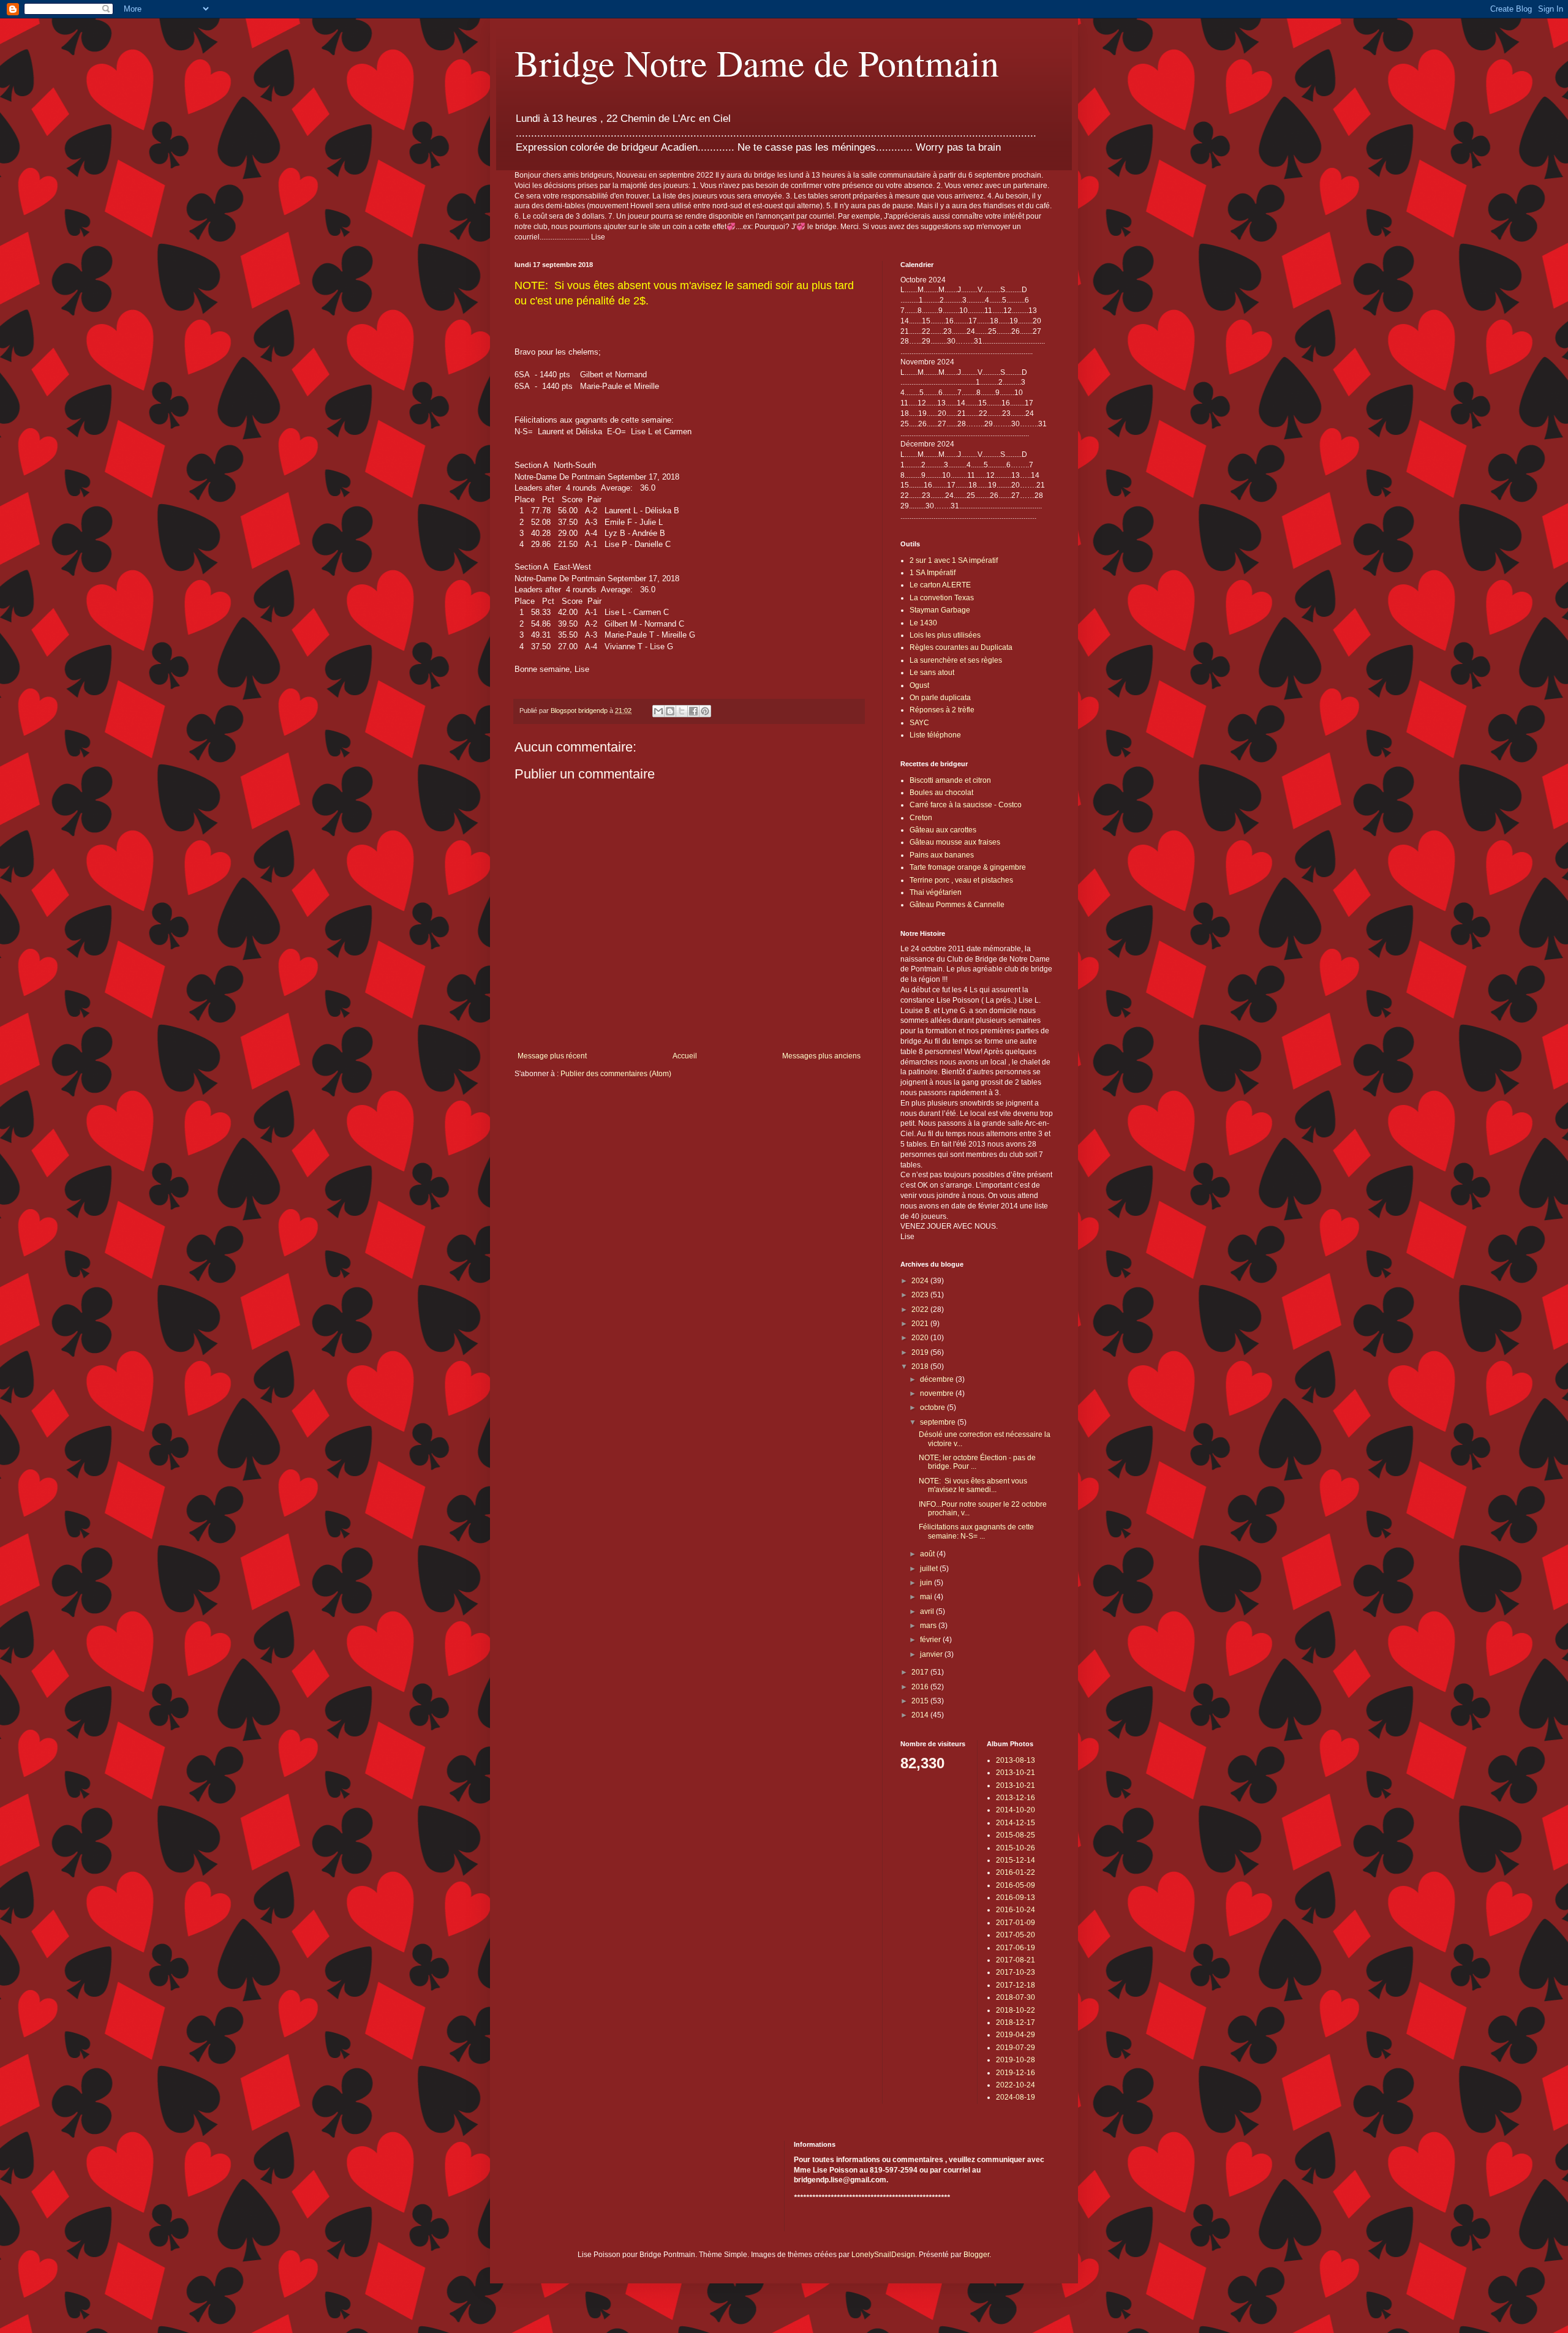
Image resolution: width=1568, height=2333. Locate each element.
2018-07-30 (1016, 1997)
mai (927, 1597)
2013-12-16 (1016, 1798)
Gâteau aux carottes (943, 830)
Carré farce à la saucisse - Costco (966, 805)
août (928, 1554)
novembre (938, 1393)
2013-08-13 (1016, 1760)
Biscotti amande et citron (950, 780)
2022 (921, 1310)
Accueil (685, 1056)
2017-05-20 (1016, 1935)
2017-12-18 (1016, 1985)
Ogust (919, 685)
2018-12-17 (1016, 2022)
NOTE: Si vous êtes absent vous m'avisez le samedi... (973, 1485)
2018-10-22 (1016, 2010)
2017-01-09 (1016, 1923)
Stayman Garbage (940, 610)
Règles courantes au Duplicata (961, 647)
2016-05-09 (1016, 1885)
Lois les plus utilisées (945, 635)
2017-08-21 (1016, 1960)
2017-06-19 (1016, 1948)
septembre (939, 1422)
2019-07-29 (1016, 2048)
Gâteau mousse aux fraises (955, 842)
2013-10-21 (1016, 1773)
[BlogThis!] (670, 711)
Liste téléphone (935, 735)
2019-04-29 (1016, 2035)
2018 (921, 1366)
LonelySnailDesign (883, 2255)
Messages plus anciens (821, 1056)
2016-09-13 (1016, 1898)
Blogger (976, 2255)
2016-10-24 (1016, 1910)
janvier (932, 1654)
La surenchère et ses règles (956, 660)
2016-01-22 (1016, 1872)
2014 (921, 1715)
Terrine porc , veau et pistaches (961, 880)
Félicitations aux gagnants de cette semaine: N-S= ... (976, 1531)
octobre (933, 1408)
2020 (921, 1338)
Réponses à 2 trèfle (942, 710)
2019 (921, 1352)
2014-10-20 (1016, 1810)
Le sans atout (932, 673)
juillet (930, 1569)
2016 (921, 1687)
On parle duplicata (940, 698)
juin (927, 1583)
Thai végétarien (936, 892)
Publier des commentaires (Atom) (616, 1074)
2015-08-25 (1016, 1835)
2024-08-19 (1016, 2097)
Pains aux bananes (942, 855)
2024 (921, 1281)
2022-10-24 (1016, 2085)
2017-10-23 (1016, 1972)
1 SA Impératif (933, 573)
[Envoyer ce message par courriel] (658, 711)
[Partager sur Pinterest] (705, 711)
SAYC (919, 723)
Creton (921, 818)
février (931, 1640)
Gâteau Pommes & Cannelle (957, 905)
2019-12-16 (1016, 2073)
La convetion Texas (942, 598)
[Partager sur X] (682, 711)
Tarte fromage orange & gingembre (968, 867)
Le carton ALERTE (940, 585)
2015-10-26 (1016, 1848)
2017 (921, 1672)
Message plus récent (552, 1056)
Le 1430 (923, 623)
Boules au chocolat (941, 793)
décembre (938, 1379)
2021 (921, 1324)
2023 (921, 1295)
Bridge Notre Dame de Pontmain (757, 62)
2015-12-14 (1016, 1860)
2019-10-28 (1016, 2060)
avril (928, 1611)
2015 (921, 1701)
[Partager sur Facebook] (693, 711)
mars (929, 1626)
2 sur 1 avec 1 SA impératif (954, 560)
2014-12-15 (1016, 1823)
